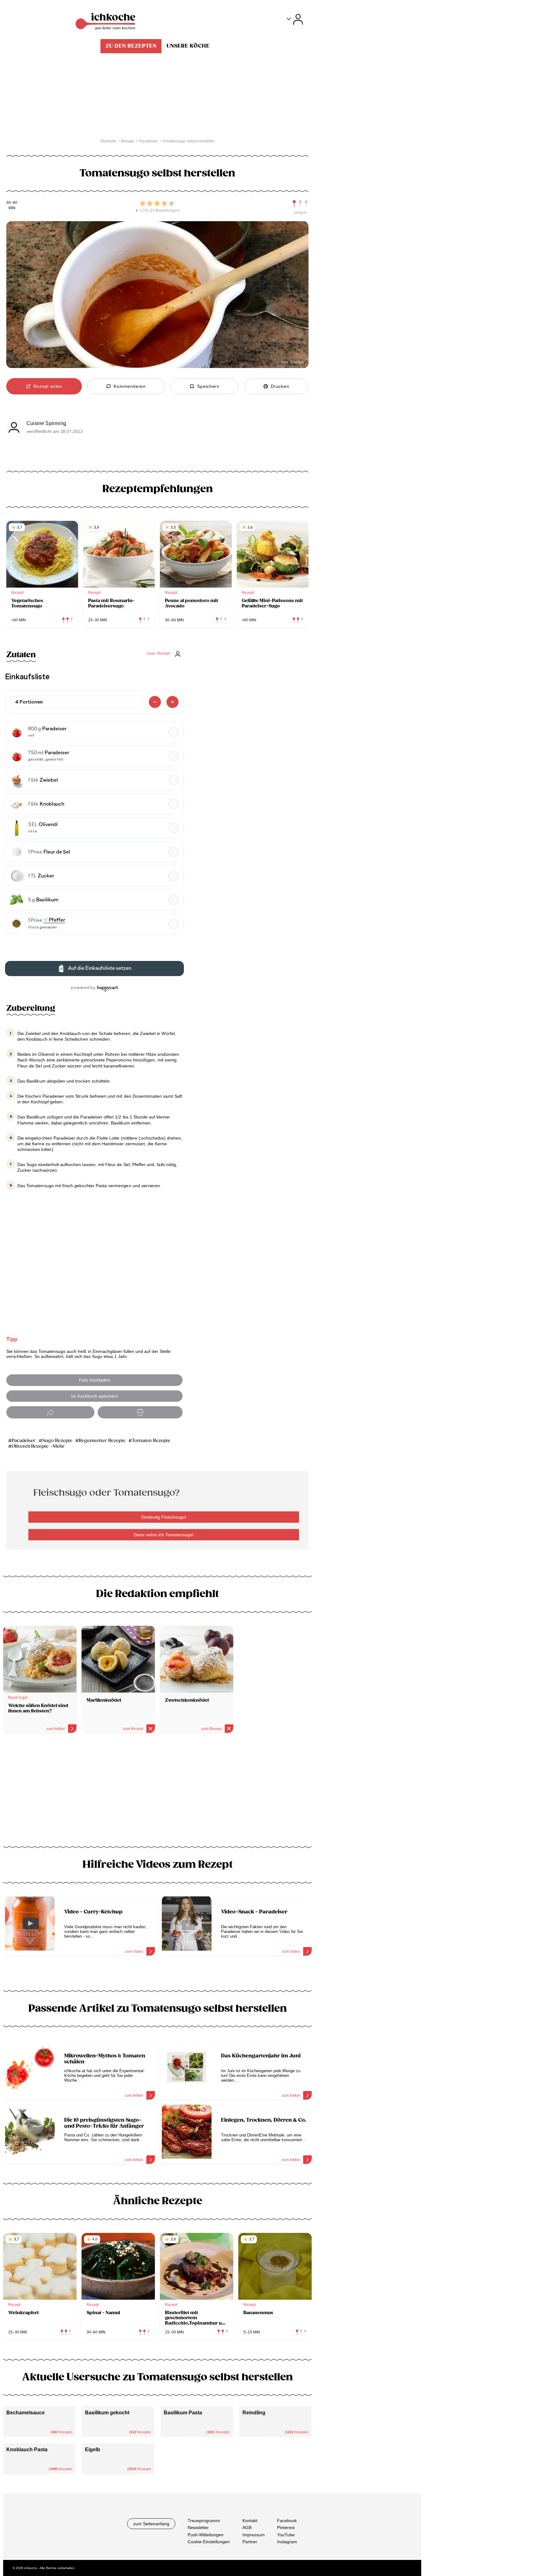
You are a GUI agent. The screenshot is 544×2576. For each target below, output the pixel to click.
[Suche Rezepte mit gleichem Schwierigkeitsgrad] (300, 204)
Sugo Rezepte (57, 1441)
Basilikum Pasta (183, 2413)
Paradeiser (24, 1441)
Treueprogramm (204, 2521)
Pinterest (286, 2527)
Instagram (287, 2542)
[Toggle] (295, 19)
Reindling (254, 2413)
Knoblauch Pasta (27, 2449)
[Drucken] (140, 1412)
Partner (250, 2542)
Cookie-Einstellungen (209, 2542)
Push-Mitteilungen (206, 2535)
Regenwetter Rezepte (102, 1441)
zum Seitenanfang (151, 2524)
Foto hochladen (95, 1380)
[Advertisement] (157, 1792)
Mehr (59, 1446)
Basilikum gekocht (107, 2413)
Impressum (254, 2535)
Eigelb (93, 2449)
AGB (247, 2527)
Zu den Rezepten (131, 46)
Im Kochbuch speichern (95, 1396)
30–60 (12, 203)
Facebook (287, 2521)
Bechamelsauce (25, 2413)
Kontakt (250, 2521)
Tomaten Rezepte (151, 1441)
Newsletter (198, 2527)
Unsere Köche (188, 46)
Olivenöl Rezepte (30, 1446)
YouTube (286, 2535)
